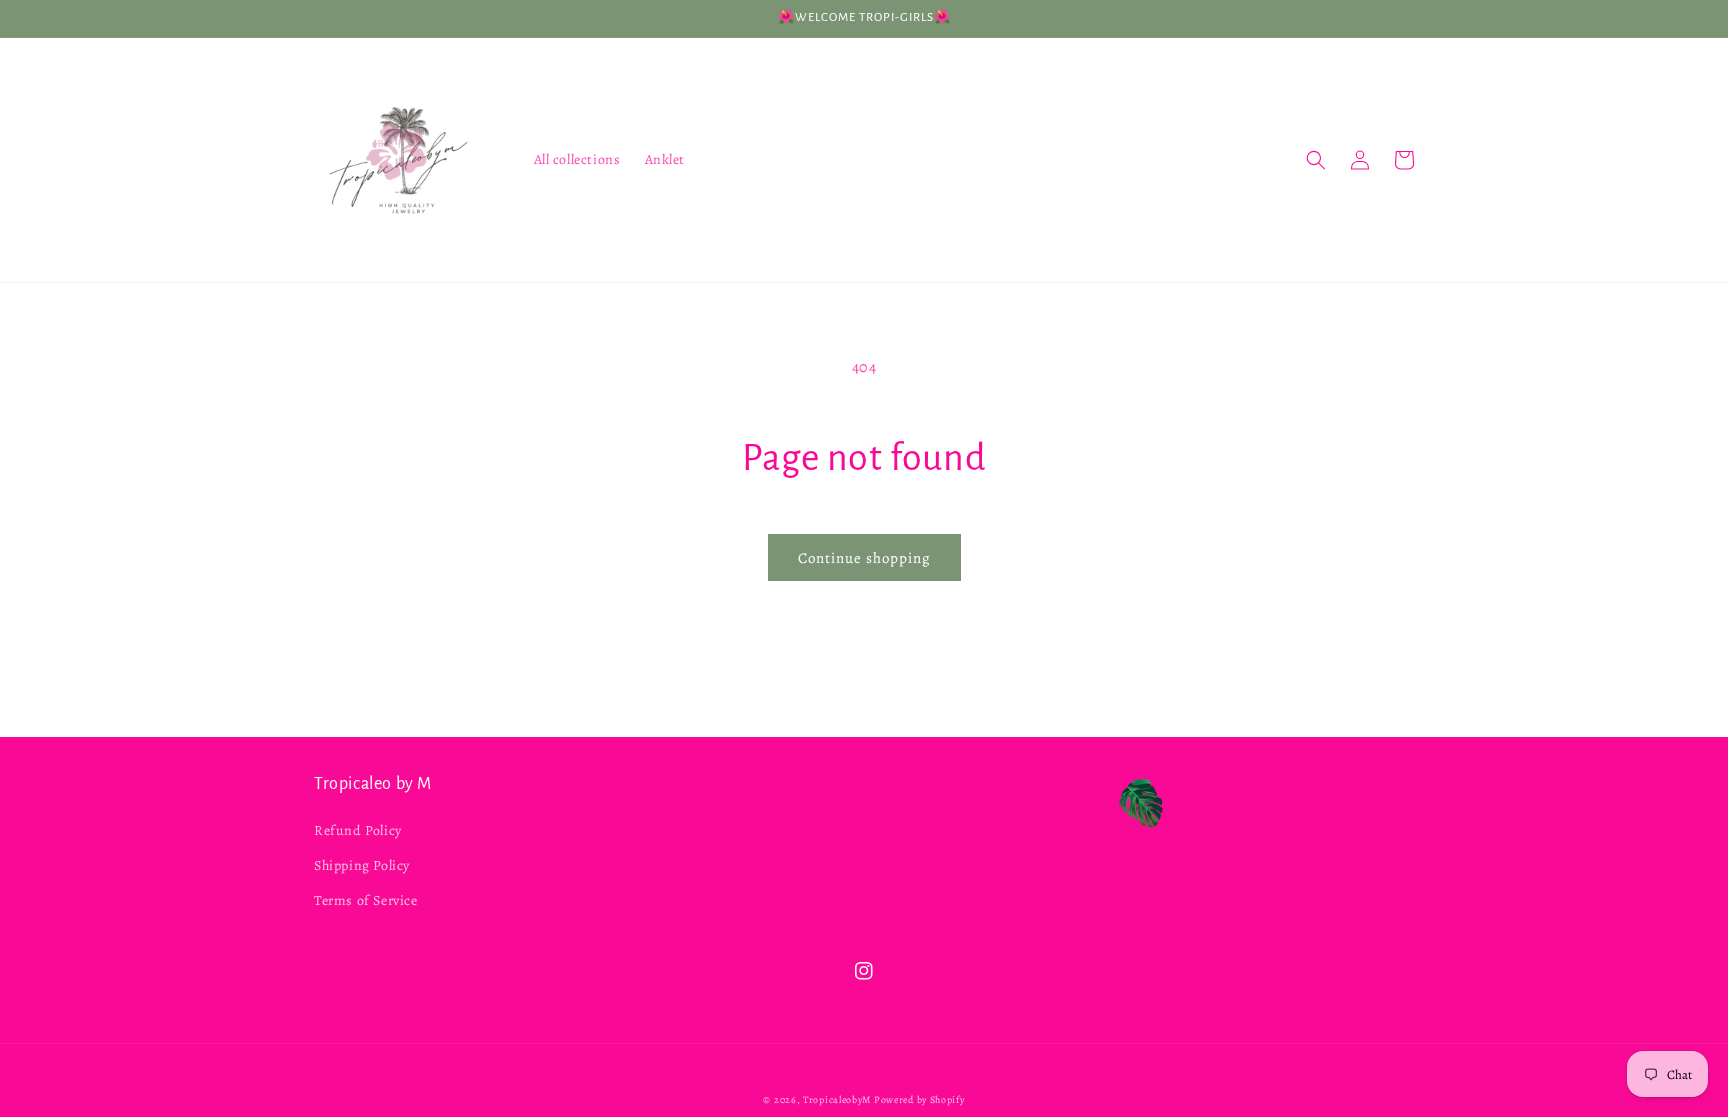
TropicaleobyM (838, 1099)
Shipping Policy (362, 865)
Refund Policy (358, 830)
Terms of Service (366, 900)
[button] (1316, 160)
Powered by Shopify (919, 1099)
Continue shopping (864, 558)
